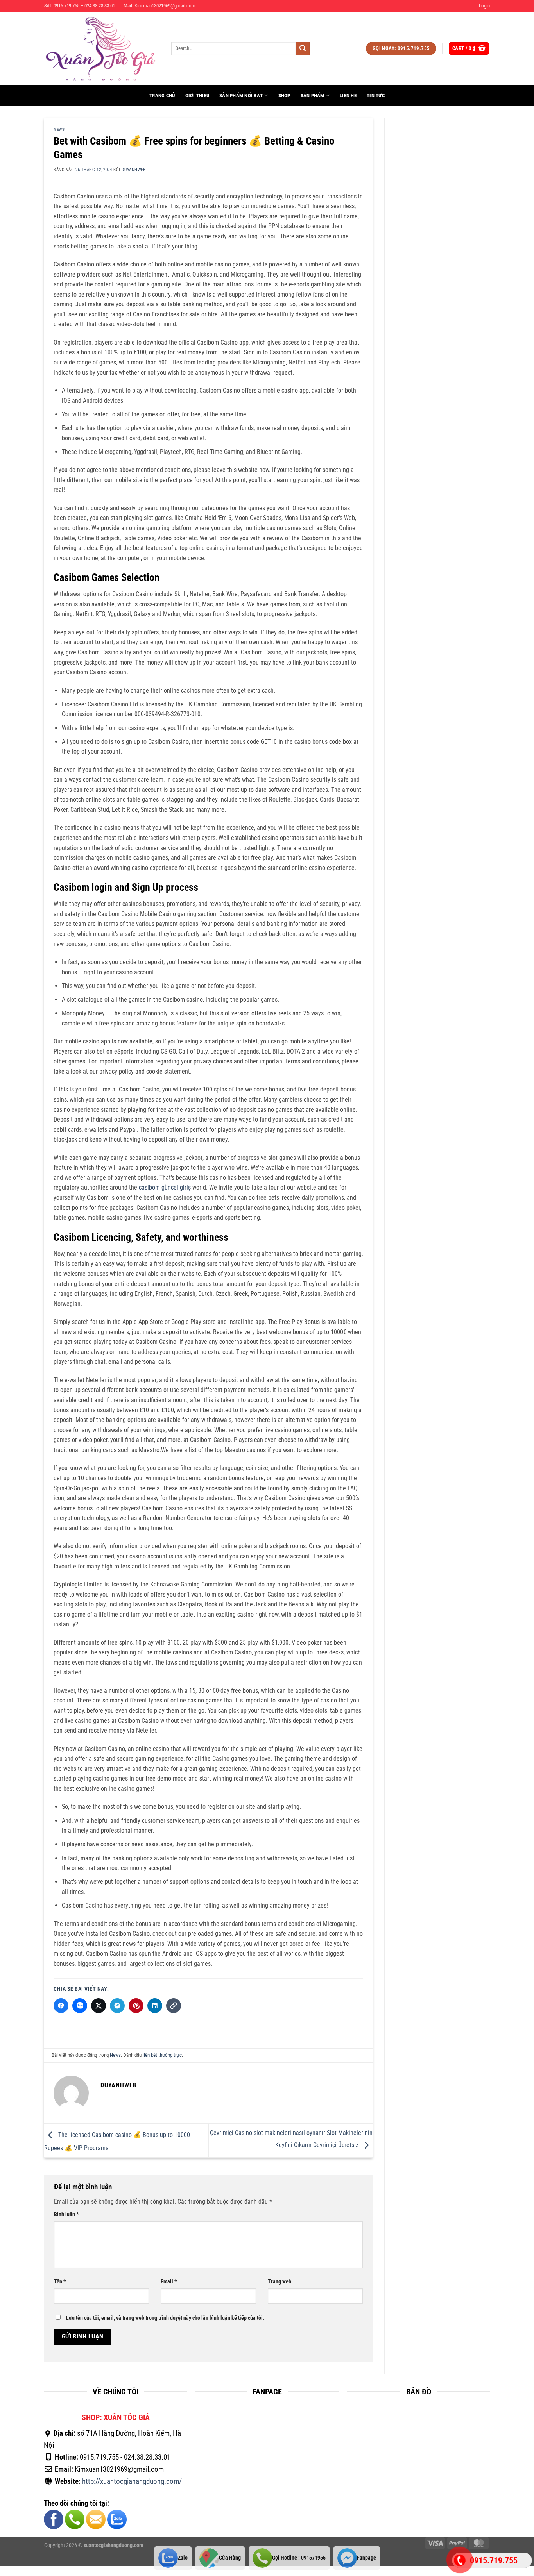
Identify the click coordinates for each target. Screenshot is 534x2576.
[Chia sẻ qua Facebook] (61, 2006)
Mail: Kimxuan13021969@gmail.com (159, 6)
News (59, 130)
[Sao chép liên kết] (174, 2006)
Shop (284, 96)
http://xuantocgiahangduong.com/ (132, 2481)
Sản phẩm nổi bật (241, 96)
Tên (60, 2282)
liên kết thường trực (162, 2055)
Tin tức (376, 96)
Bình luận (66, 2214)
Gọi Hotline (299, 2558)
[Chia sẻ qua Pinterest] (136, 2006)
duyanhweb (133, 170)
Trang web (280, 2282)
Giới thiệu (197, 96)
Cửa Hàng (230, 2558)
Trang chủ (162, 96)
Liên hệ (348, 96)
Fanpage (366, 2558)
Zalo (183, 2558)
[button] (484, 6)
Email (169, 2282)
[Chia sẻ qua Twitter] (99, 2006)
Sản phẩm (313, 96)
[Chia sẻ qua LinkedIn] (155, 2006)
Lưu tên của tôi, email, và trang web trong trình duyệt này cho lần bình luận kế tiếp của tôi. (165, 2318)
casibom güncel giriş (165, 1187)
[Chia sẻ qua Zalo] (80, 2006)
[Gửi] (303, 48)
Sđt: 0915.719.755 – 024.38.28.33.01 (80, 6)
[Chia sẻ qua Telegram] (117, 2006)
